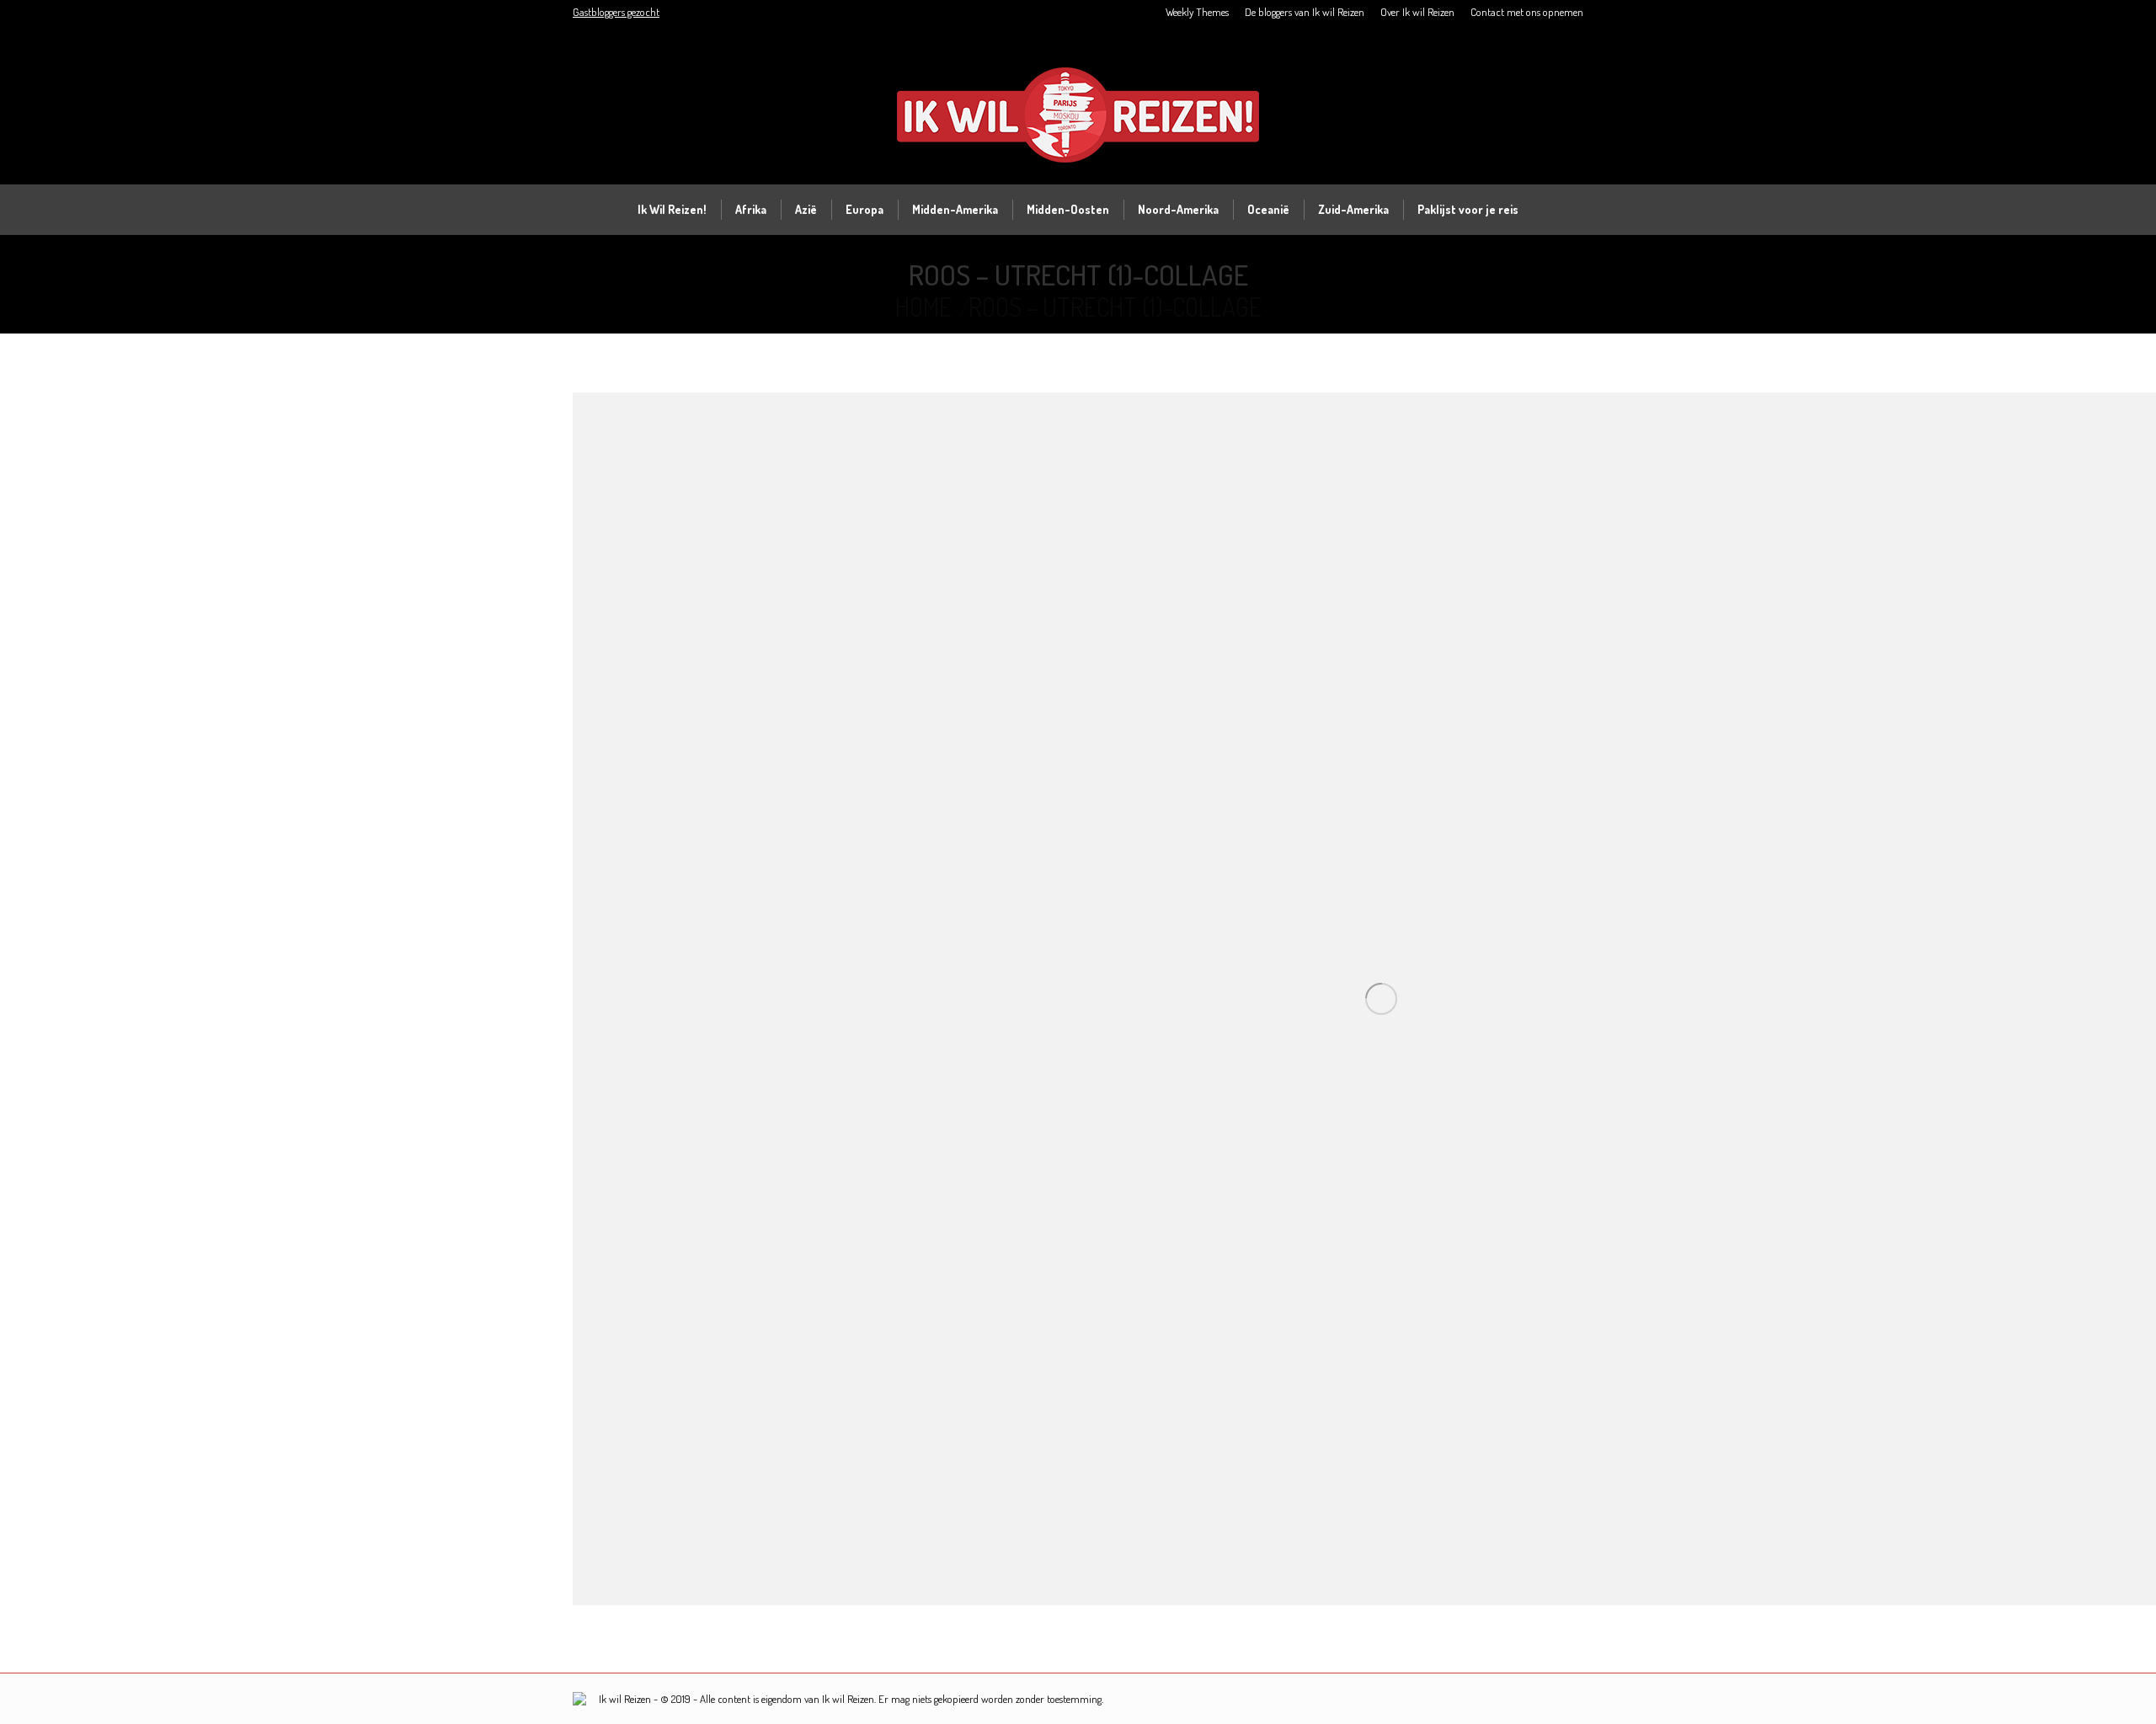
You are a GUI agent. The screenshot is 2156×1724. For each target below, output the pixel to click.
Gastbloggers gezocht (616, 12)
